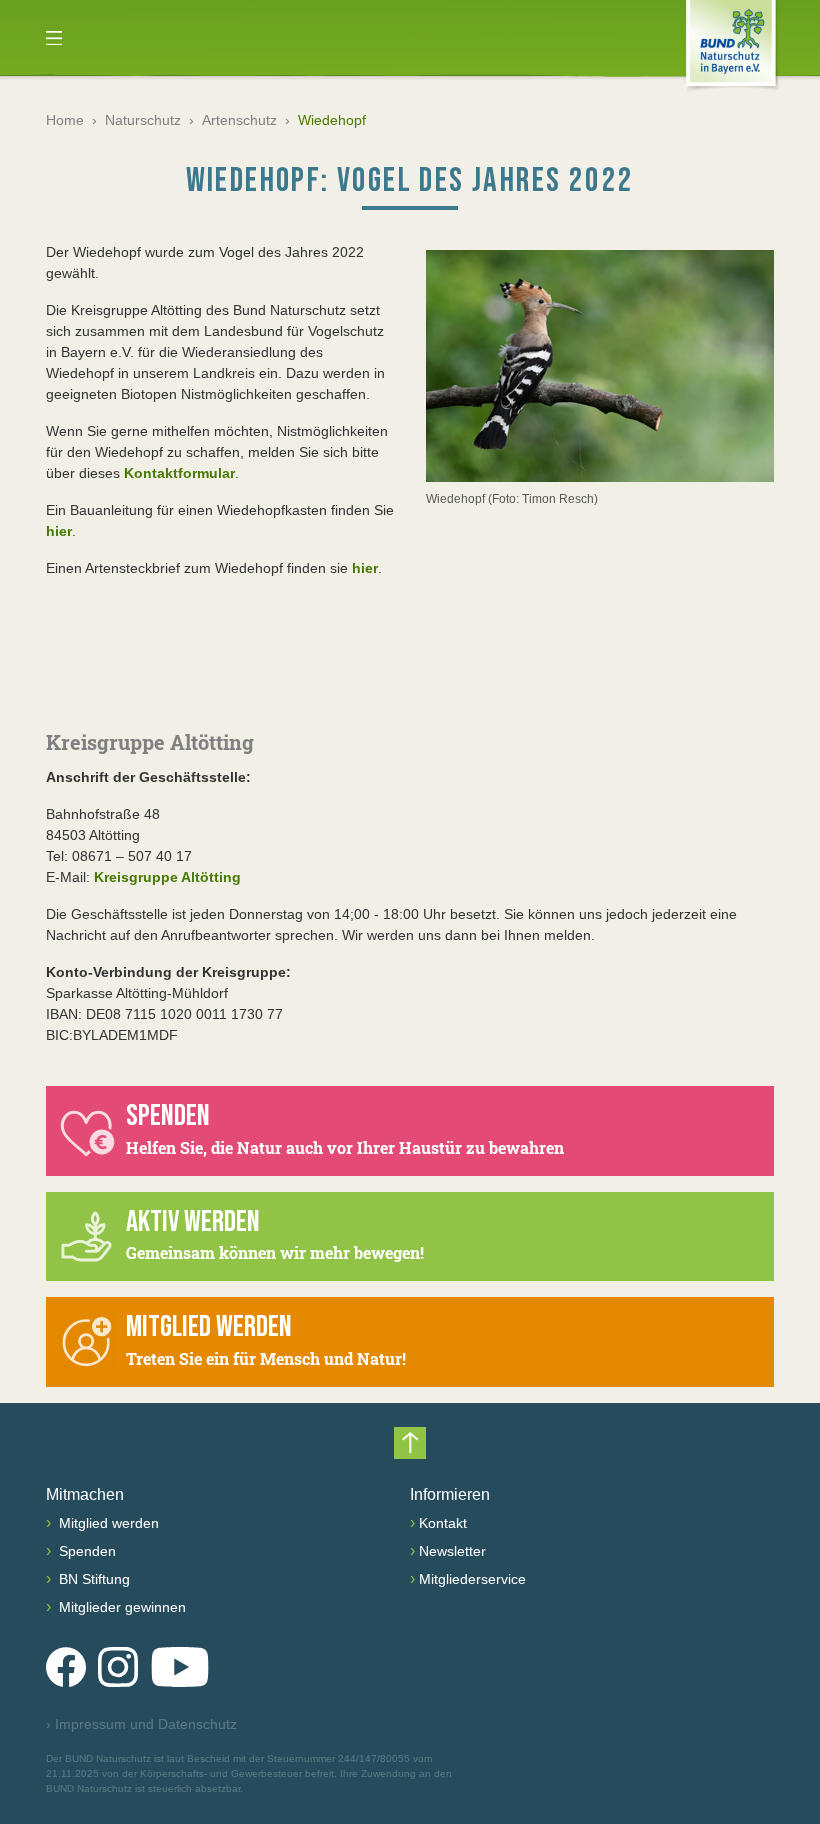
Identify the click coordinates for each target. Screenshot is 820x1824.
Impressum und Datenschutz (141, 1724)
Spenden (85, 1551)
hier (59, 531)
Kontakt (443, 1523)
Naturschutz (143, 120)
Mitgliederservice (472, 1579)
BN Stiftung (92, 1579)
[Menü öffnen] (54, 38)
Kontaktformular (179, 473)
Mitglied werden (107, 1523)
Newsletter (452, 1551)
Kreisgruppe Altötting (167, 877)
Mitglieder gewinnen (120, 1607)
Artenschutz (239, 120)
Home (65, 120)
